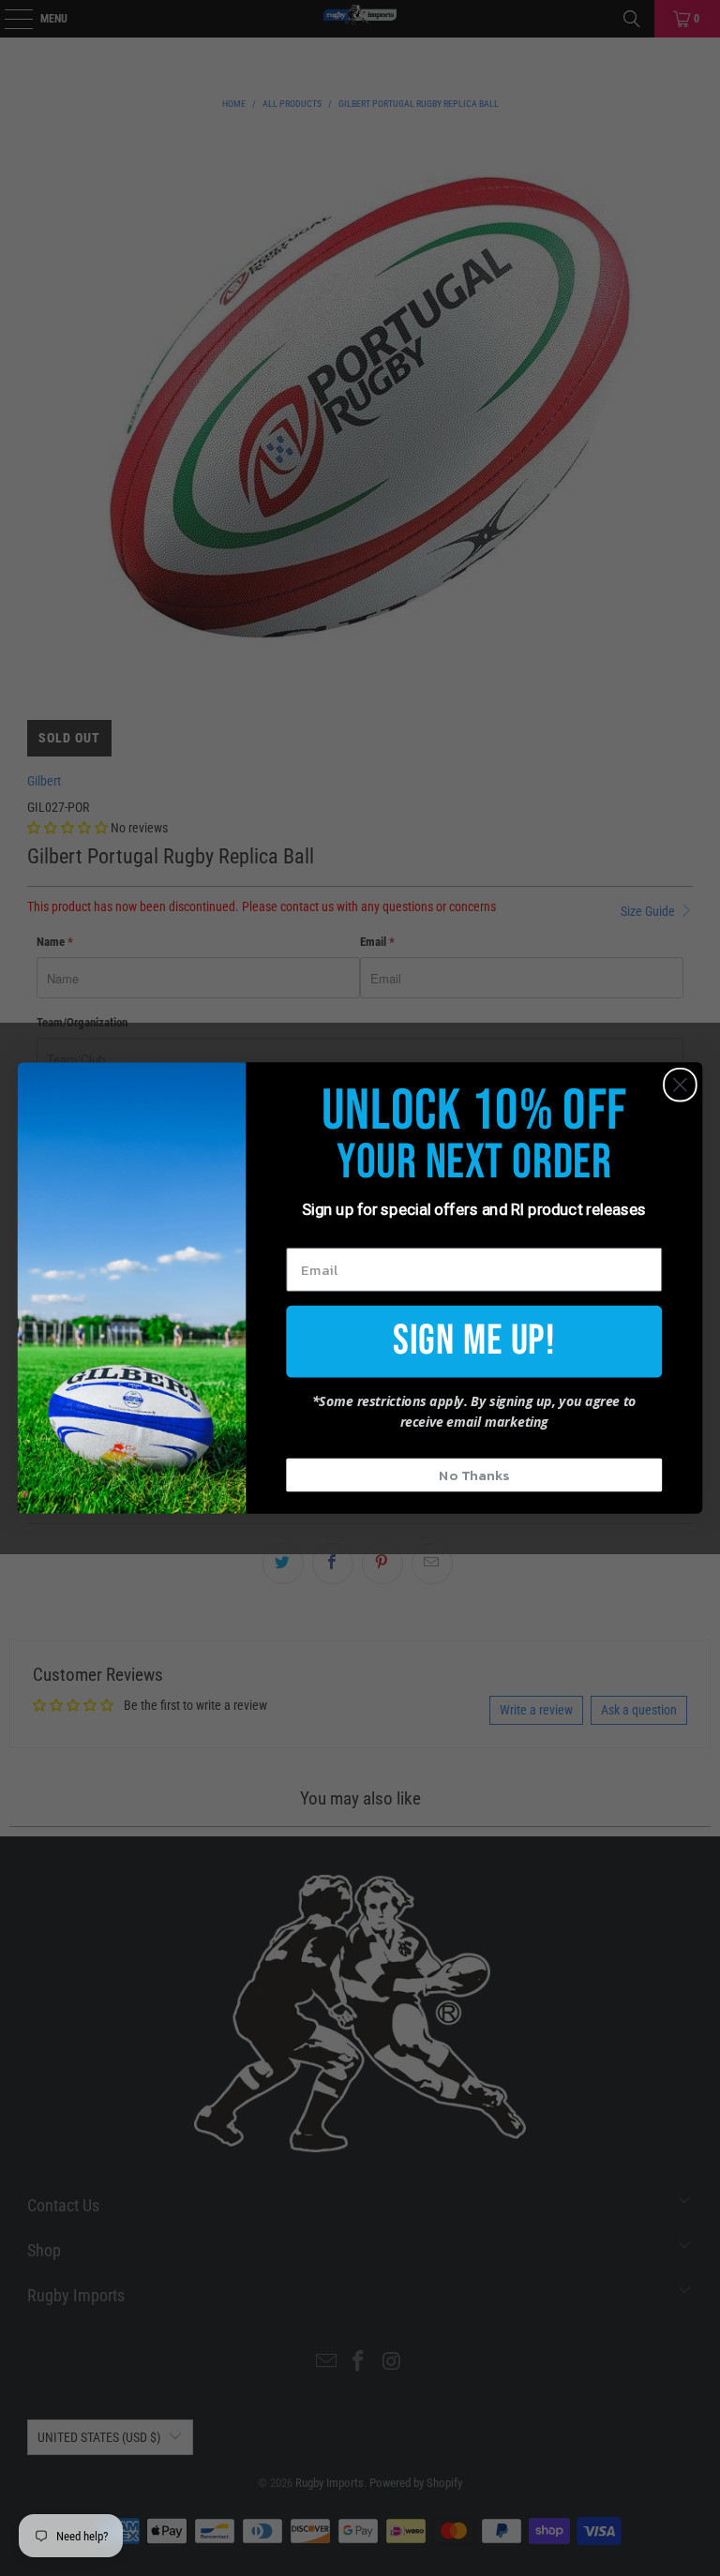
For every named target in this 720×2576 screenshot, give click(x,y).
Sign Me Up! (474, 1340)
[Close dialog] (680, 1085)
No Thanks (474, 1475)
